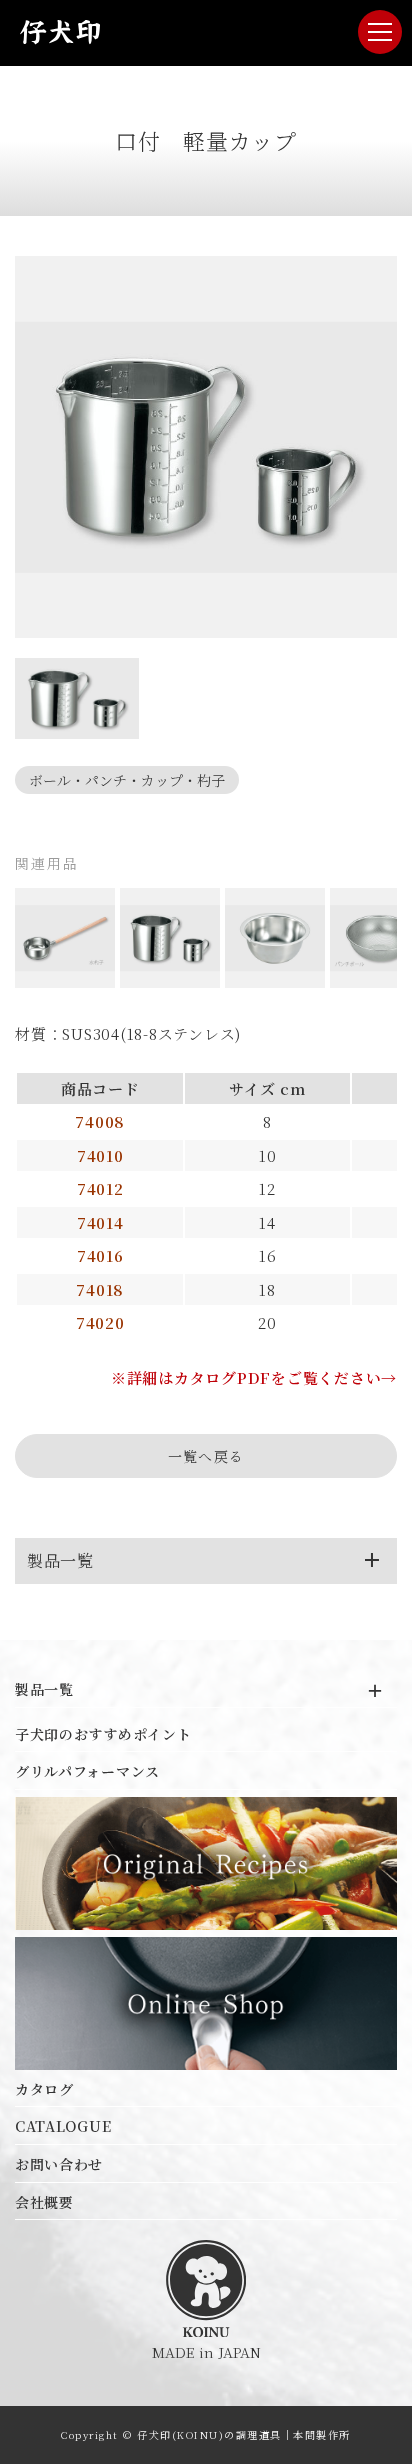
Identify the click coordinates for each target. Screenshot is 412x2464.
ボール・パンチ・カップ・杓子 (127, 780)
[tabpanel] (206, 447)
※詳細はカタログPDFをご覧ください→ (254, 1377)
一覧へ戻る (206, 1456)
